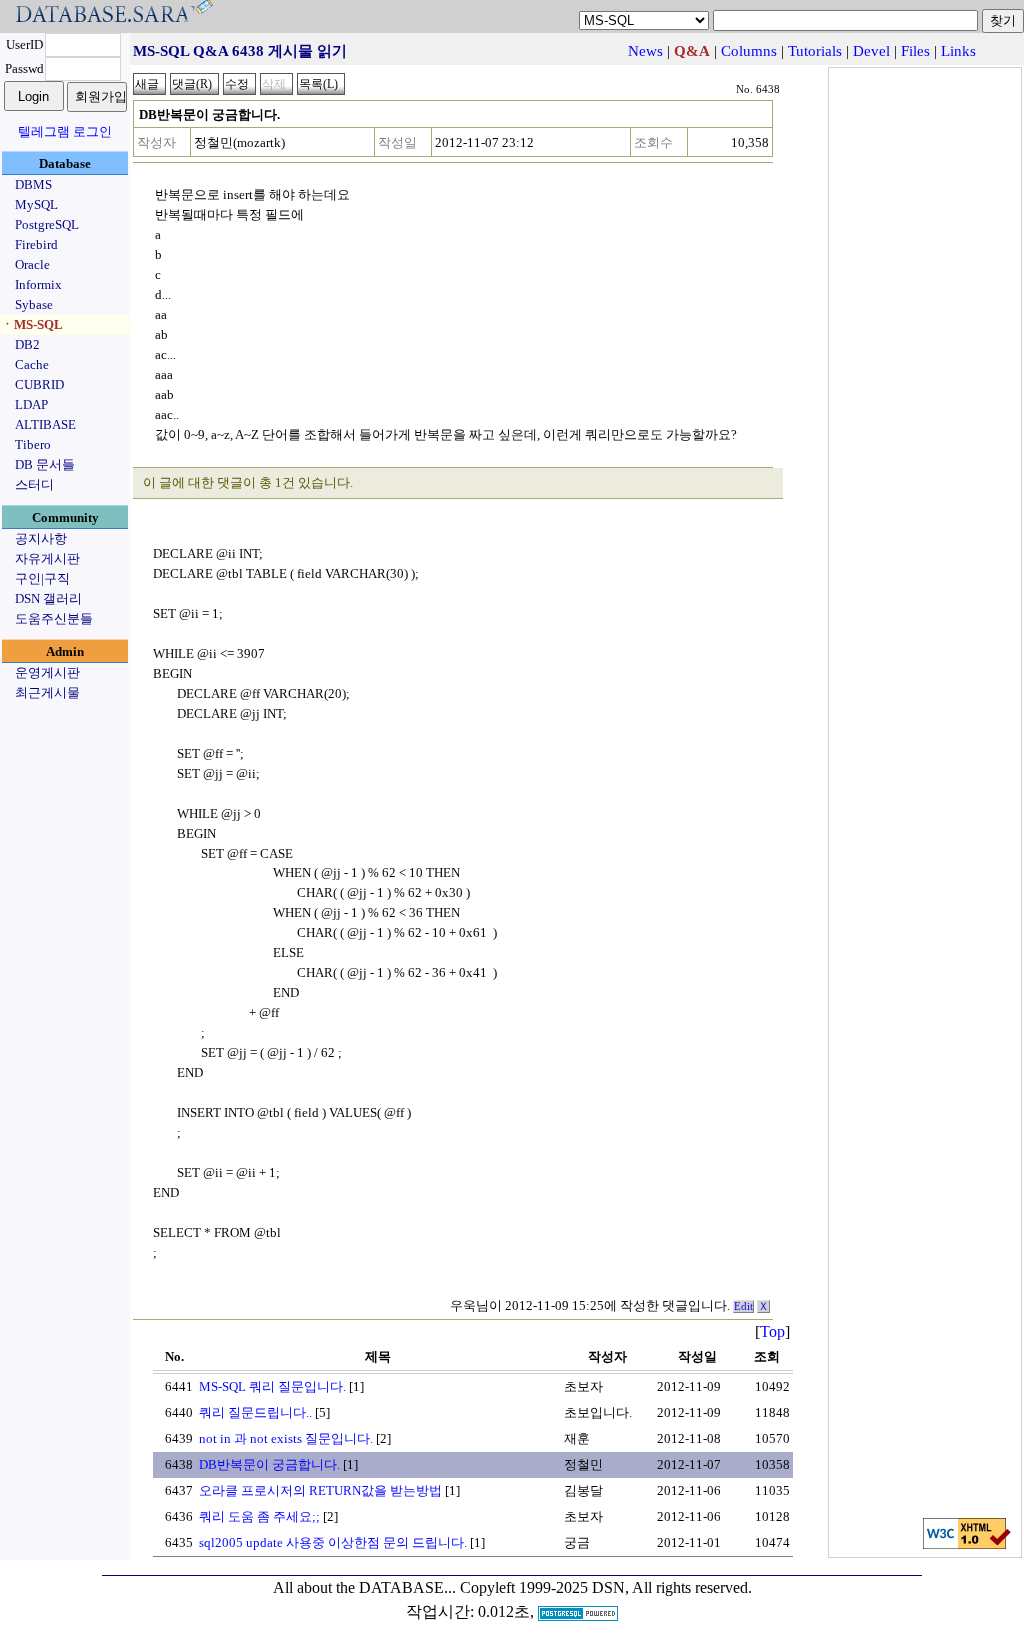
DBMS (33, 184)
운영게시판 (47, 672)
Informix (38, 284)
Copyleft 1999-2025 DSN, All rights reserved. (606, 1587)
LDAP (31, 404)
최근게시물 (47, 692)
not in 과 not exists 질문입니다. (286, 1438)
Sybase (34, 304)
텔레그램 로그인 (65, 131)
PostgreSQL (47, 224)
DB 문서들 (45, 464)
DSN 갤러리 (48, 598)
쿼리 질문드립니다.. (255, 1412)
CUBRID (39, 384)
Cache (32, 364)
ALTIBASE (45, 424)
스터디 (34, 484)
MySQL (36, 204)
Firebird (36, 244)
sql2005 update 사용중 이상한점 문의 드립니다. (333, 1542)
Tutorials (815, 51)
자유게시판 (47, 558)
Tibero (33, 444)
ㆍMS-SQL (32, 324)
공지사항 (41, 538)
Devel (871, 51)
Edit (743, 1306)
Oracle (32, 264)
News (645, 51)
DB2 (27, 344)
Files (915, 51)
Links (958, 51)
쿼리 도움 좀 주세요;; (259, 1516)
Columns (749, 51)
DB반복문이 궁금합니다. (269, 1464)
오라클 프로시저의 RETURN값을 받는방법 (320, 1490)
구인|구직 (42, 578)
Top (772, 1331)
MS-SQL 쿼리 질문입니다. (272, 1386)
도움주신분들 (54, 618)
